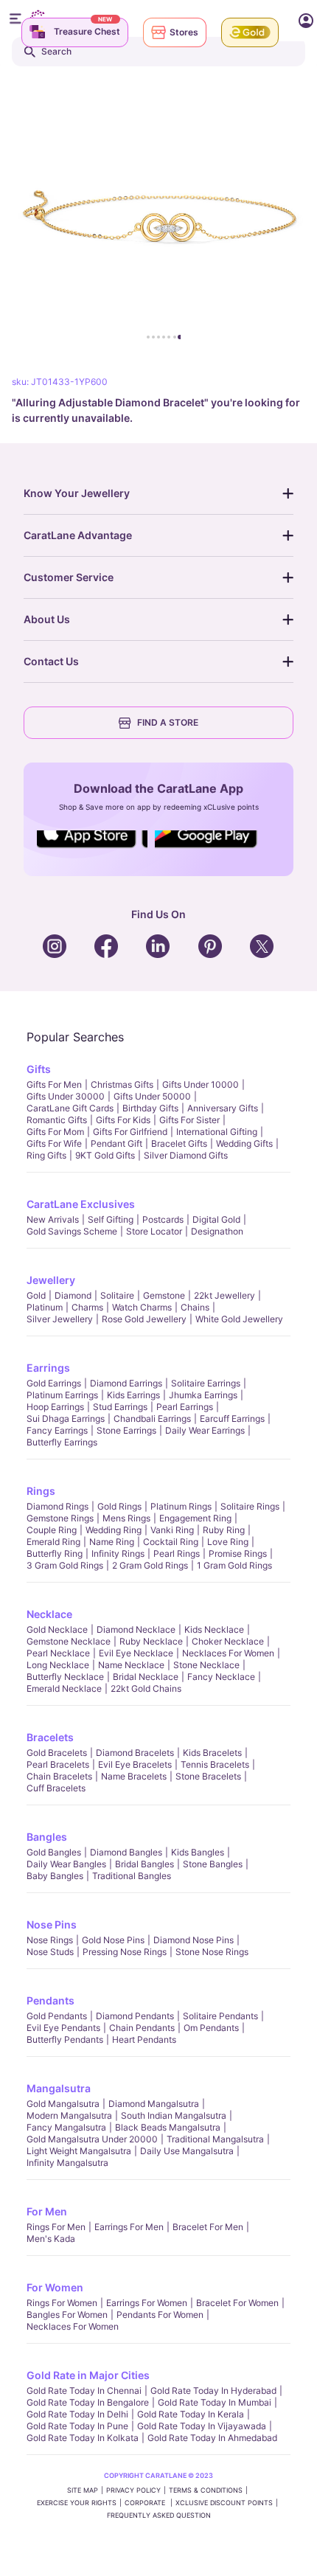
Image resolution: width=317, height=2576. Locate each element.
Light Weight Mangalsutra (79, 2151)
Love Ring (228, 1542)
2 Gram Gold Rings (150, 1565)
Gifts (39, 1069)
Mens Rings (126, 1518)
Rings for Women (62, 2303)
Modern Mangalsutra (69, 2115)
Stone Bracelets (208, 1776)
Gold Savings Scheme (72, 1231)
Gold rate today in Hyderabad (213, 2391)
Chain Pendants (142, 2028)
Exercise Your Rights (77, 2503)
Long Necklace (58, 1665)
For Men (47, 2211)
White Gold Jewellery (239, 1319)
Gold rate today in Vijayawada (202, 2426)
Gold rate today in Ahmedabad (212, 2438)
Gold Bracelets (57, 1753)
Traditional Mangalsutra (215, 2139)
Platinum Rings (181, 1506)
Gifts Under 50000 (152, 1096)
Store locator (154, 1231)
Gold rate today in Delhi (77, 2414)
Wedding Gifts (244, 1143)
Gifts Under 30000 (66, 1096)
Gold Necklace (57, 1629)
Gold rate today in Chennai (84, 2391)
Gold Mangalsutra (63, 2104)
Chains (195, 1307)
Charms (87, 1307)
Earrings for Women (147, 2303)
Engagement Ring (195, 1518)
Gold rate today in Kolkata (83, 2438)
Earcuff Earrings (232, 1419)
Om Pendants (211, 2028)
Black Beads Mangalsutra (168, 2127)
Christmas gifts (122, 1084)
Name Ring (112, 1542)
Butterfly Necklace (65, 1677)
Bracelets (50, 1737)
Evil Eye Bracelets (135, 1764)
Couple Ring (52, 1530)
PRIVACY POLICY (133, 2490)
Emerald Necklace (64, 1688)
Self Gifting (111, 1219)
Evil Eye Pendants (63, 2028)
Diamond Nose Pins (194, 1940)
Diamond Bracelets (135, 1753)
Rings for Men (56, 2227)
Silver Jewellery (60, 1319)
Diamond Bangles (126, 1852)
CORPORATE (146, 2503)
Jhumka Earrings (203, 1395)
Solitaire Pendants (220, 2016)
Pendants (50, 2000)
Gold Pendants (57, 2016)
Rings (41, 1491)
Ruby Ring (224, 1530)
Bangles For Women (67, 2315)
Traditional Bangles (132, 1876)
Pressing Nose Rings (125, 1952)
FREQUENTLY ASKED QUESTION (159, 2515)
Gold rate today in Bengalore (88, 2402)
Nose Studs (50, 1952)
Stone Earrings (126, 1430)
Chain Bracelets (59, 1776)
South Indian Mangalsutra (174, 2115)
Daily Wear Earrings (205, 1430)
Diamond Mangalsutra (154, 2104)
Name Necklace (131, 1665)
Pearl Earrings (185, 1407)
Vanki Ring (172, 1530)
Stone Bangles (213, 1864)
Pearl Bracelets (58, 1764)
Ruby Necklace (151, 1641)
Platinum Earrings (62, 1395)
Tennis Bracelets (215, 1764)
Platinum (45, 1307)
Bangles (47, 1837)
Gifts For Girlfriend (130, 1132)
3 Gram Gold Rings (65, 1565)
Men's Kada (51, 2239)
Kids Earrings (133, 1395)
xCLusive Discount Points (224, 2503)
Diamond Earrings (126, 1383)
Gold (36, 1295)
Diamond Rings (58, 1506)
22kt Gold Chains (146, 1688)
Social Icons (92, 849)
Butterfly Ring (55, 1553)
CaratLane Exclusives (81, 1204)
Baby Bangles (55, 1876)
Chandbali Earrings (152, 1419)
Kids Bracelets (212, 1753)
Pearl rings (177, 1553)
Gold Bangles (54, 1852)
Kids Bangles (198, 1852)
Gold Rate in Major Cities (88, 2375)
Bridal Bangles (144, 1864)
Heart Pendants (144, 2039)
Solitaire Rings (250, 1506)
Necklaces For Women (228, 1653)
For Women (55, 2287)
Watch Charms (142, 1307)
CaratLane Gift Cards (70, 1108)
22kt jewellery (224, 1295)
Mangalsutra (59, 2088)
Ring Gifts (46, 1155)
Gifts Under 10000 (201, 1084)
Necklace (49, 1614)
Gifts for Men (54, 1084)
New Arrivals (53, 1219)
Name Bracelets (134, 1776)
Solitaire (117, 1295)
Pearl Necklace (58, 1653)
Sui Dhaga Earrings (66, 1419)
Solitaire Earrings (206, 1383)
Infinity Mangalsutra (67, 2163)
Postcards (163, 1219)
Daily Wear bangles (66, 1864)
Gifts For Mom (55, 1132)
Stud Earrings (120, 1407)
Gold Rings (119, 1506)
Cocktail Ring (171, 1542)
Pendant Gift (116, 1143)
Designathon (217, 1231)
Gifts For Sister (189, 1120)
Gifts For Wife (54, 1143)
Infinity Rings (118, 1553)
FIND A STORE (168, 722)
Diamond (73, 1295)
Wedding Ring (114, 1530)
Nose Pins (52, 1924)
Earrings (48, 1368)
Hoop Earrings (55, 1407)
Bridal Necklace (146, 1677)
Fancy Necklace (221, 1677)
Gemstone (164, 1295)
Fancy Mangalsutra (66, 2127)
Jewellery (51, 1280)
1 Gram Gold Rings (234, 1565)
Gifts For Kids (123, 1120)
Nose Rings (50, 1940)
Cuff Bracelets (56, 1788)
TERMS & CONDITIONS (206, 2490)
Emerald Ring (53, 1542)
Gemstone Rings (60, 1518)
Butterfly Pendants (65, 2039)
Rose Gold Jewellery (144, 1319)
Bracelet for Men (208, 2227)
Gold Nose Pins (113, 1940)
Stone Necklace (206, 1665)
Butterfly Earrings (62, 1442)
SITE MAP (83, 2490)
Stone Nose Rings (212, 1952)
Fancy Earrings (57, 1430)
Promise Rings (238, 1553)
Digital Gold (216, 1219)
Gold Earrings (54, 1383)
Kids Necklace (214, 1629)
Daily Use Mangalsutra (187, 2151)
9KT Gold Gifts (105, 1155)
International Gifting (217, 1132)
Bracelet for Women (237, 2303)
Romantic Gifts (57, 1120)
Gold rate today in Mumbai (215, 2402)
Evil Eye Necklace (136, 1653)
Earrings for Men (129, 2227)
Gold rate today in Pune (77, 2426)
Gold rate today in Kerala (191, 2414)
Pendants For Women (160, 2315)
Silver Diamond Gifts (186, 1155)
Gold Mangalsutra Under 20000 (92, 2139)
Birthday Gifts (150, 1108)
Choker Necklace (228, 1641)
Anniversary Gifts (223, 1108)
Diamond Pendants (135, 2016)
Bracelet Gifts (179, 1143)
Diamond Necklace (136, 1629)
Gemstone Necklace (69, 1641)
